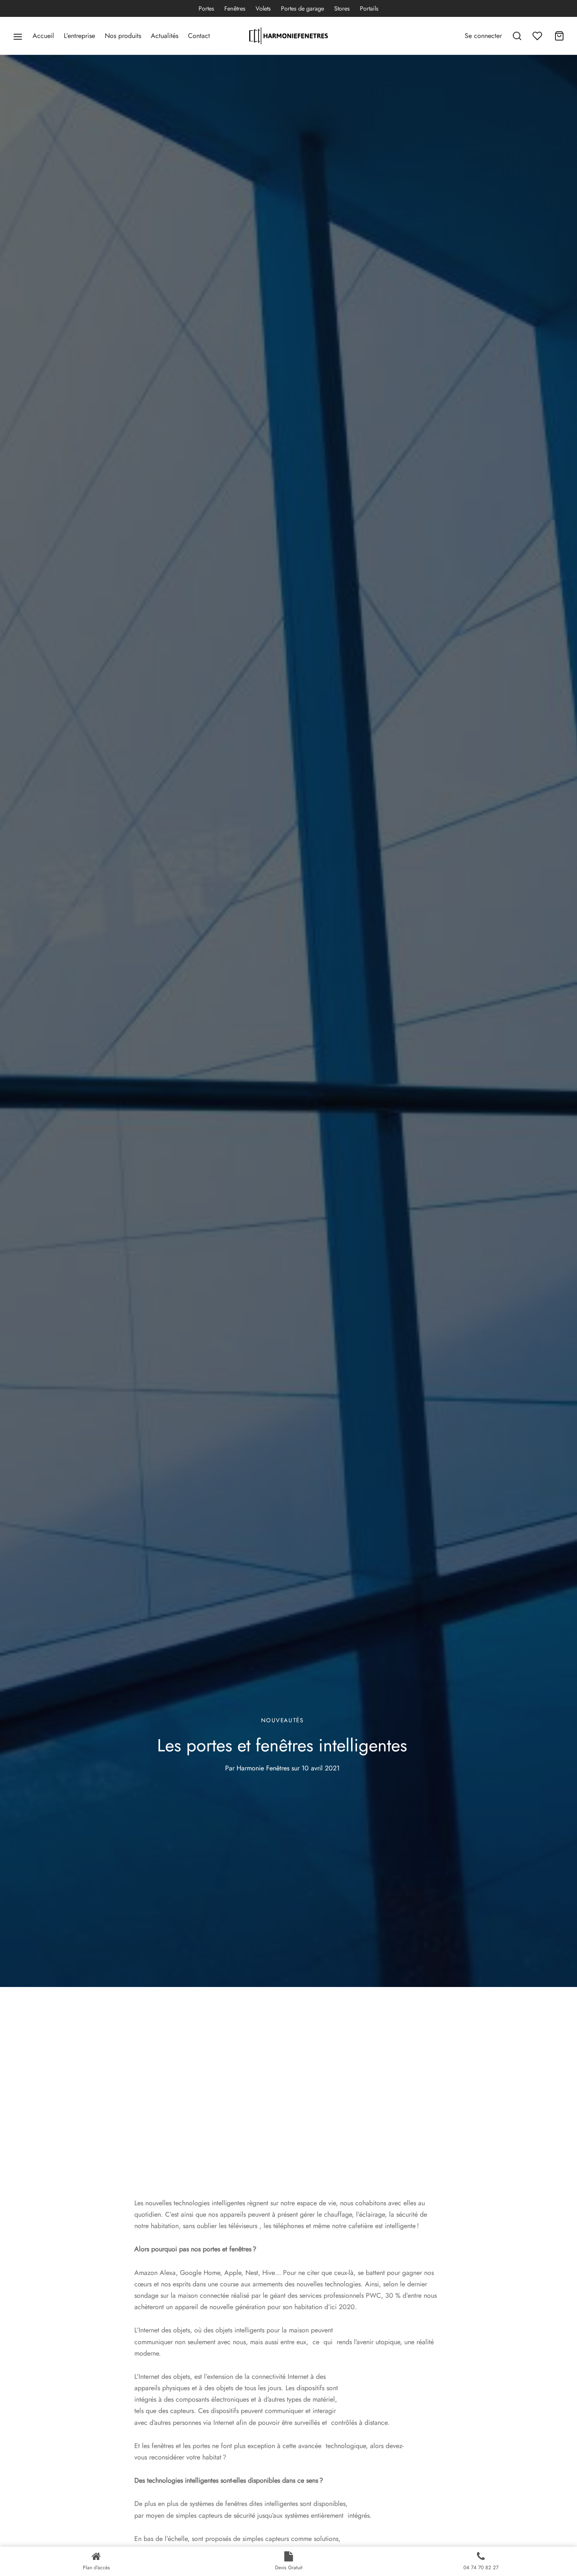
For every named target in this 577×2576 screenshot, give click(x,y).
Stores (342, 8)
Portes (206, 8)
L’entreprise (79, 36)
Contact (199, 36)
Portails (369, 8)
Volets (263, 8)
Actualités (165, 36)
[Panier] (559, 36)
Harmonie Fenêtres (263, 1768)
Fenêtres (235, 8)
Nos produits (123, 36)
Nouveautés (282, 1720)
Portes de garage (302, 8)
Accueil (43, 36)
